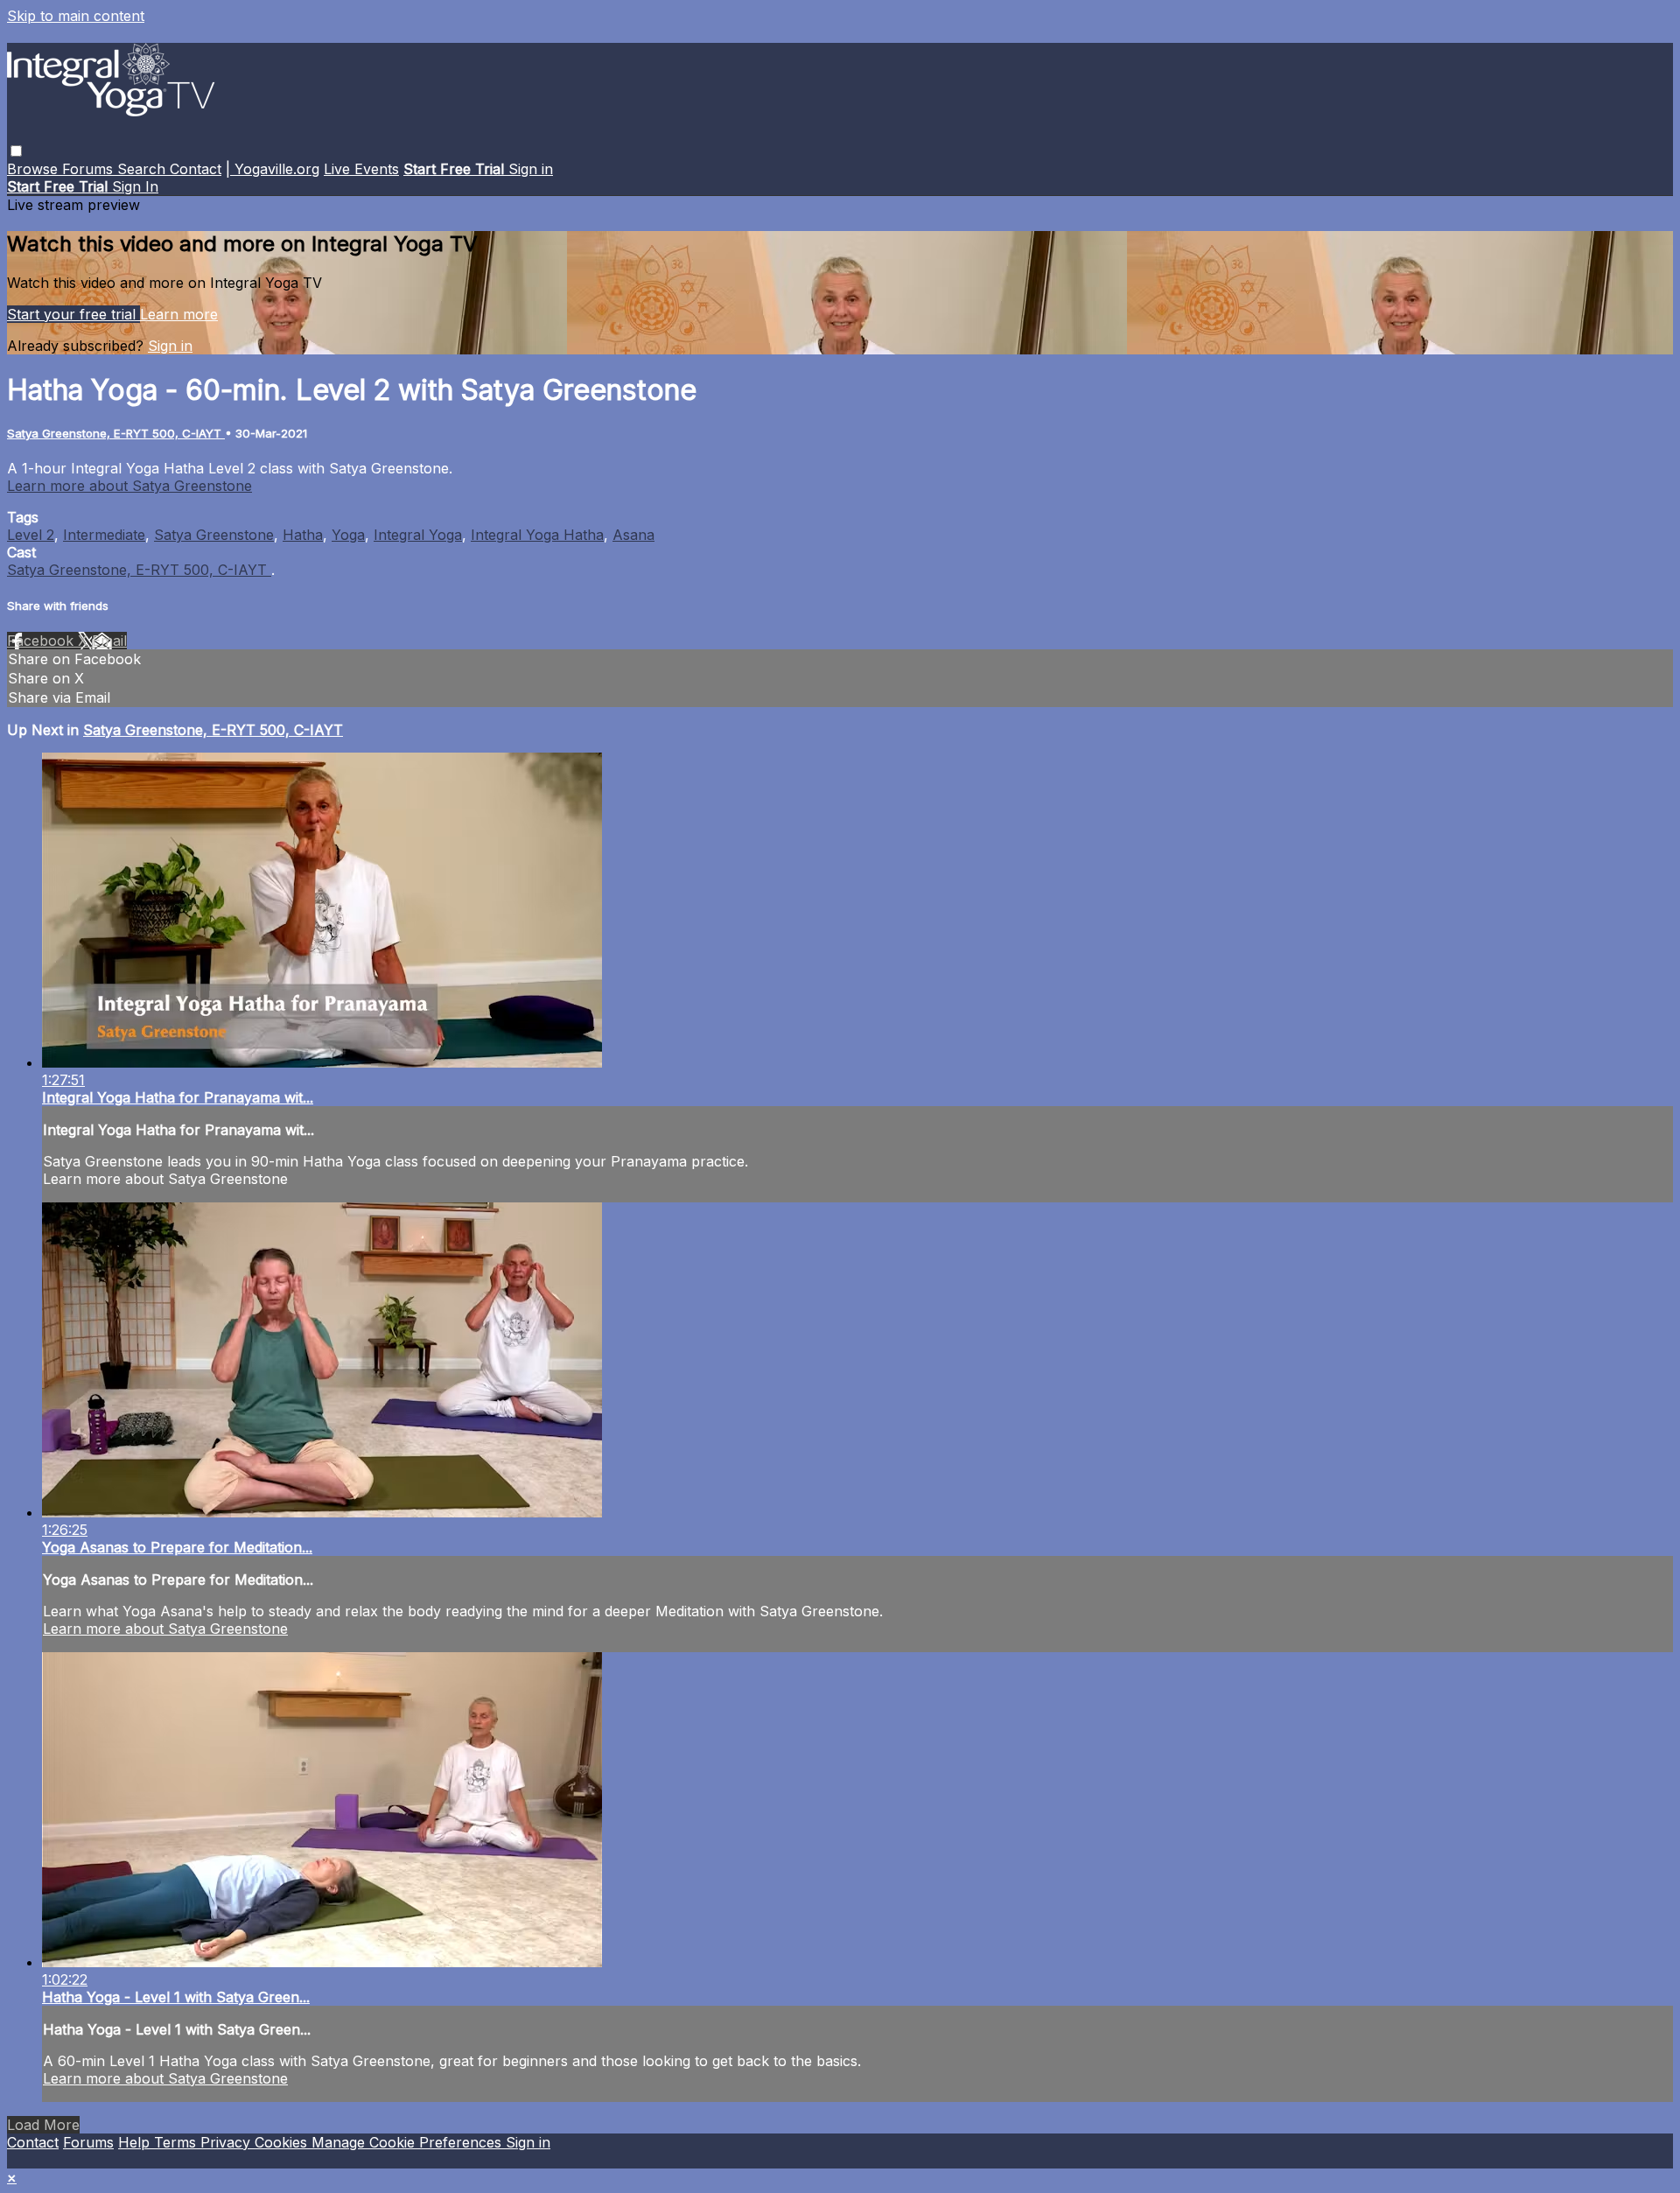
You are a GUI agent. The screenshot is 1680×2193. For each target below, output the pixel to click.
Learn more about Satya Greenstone (129, 486)
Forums (90, 169)
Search (143, 169)
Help (136, 2142)
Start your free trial (73, 314)
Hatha (303, 535)
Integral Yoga (418, 535)
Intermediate (104, 535)
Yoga (348, 535)
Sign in (531, 169)
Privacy (227, 2142)
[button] (16, 151)
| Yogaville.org (273, 169)
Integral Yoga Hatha (537, 535)
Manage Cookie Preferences (409, 2142)
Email (109, 641)
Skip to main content (76, 16)
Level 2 (31, 535)
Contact (196, 169)
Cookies (283, 2142)
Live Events (361, 169)
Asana (633, 535)
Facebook (42, 641)
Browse (35, 169)
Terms (177, 2142)
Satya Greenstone (214, 535)
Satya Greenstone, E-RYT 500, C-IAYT (116, 433)
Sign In (135, 186)
